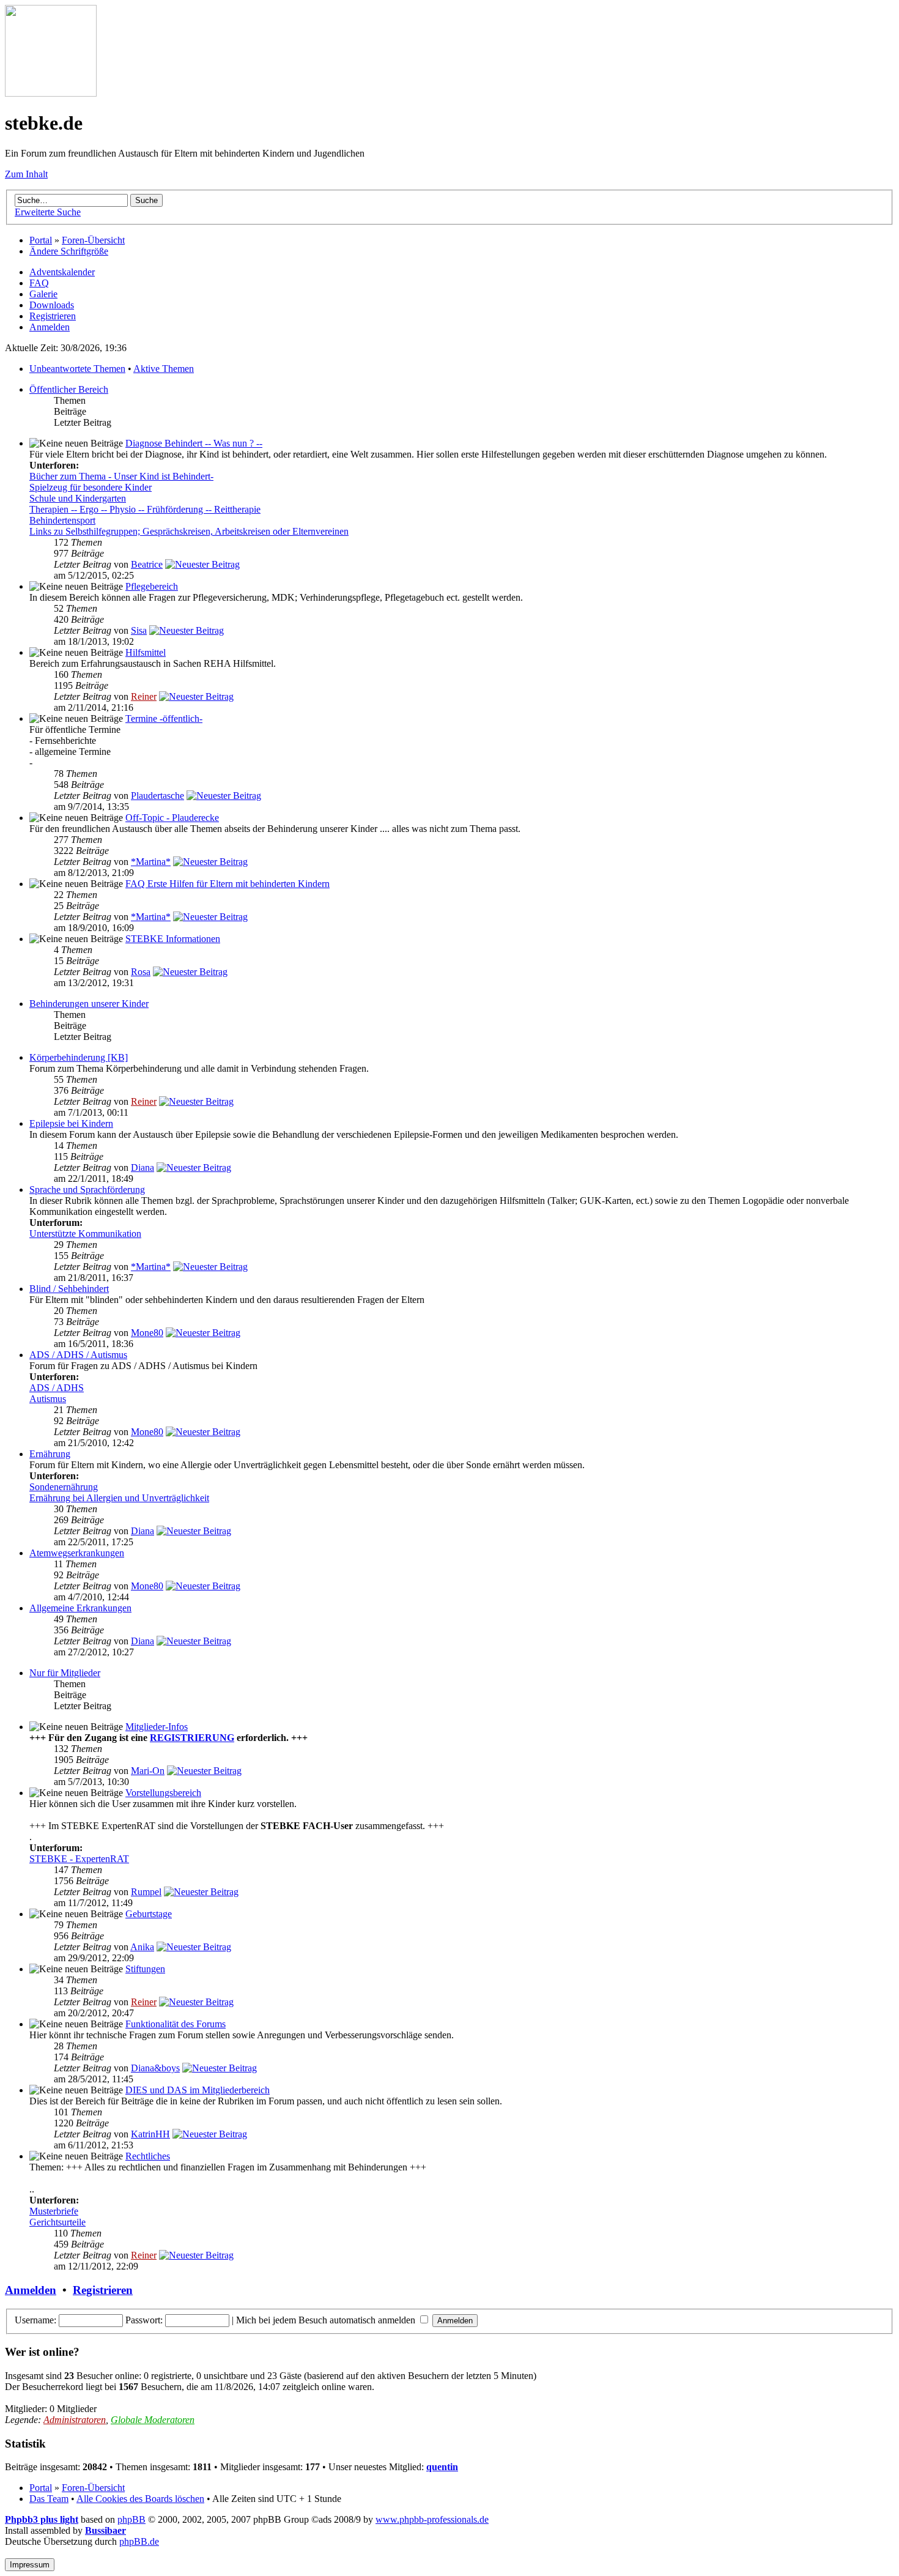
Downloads (52, 305)
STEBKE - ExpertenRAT (79, 1859)
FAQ (39, 283)
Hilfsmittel (146, 652)
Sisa (139, 630)
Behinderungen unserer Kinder (89, 1004)
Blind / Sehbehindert (69, 1289)
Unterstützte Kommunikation (85, 1234)
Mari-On (148, 1771)
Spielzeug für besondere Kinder (91, 487)
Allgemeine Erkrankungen (80, 1608)
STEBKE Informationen (173, 939)
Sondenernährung (64, 1487)
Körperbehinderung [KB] (79, 1057)
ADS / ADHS (57, 1388)
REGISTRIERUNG (192, 1738)
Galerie (43, 294)
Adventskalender (62, 272)
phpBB (131, 2519)
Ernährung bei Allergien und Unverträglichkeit (119, 1498)
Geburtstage (149, 1914)
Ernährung (50, 1454)
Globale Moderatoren (153, 2420)
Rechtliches (148, 2156)
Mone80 (147, 1333)
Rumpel (146, 1892)
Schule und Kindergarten (78, 498)
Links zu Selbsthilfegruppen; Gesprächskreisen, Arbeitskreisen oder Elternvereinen (189, 531)
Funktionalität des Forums (176, 2024)
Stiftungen (145, 1969)
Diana (142, 1167)
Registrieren (53, 316)
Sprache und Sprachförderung (87, 1190)
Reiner (144, 696)
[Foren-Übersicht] (51, 93)
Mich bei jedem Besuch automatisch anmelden (327, 2320)
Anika (142, 1947)
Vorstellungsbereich (163, 1793)
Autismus (48, 1399)
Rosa (141, 972)
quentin (442, 2467)
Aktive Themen (164, 369)
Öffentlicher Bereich (69, 389)
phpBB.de (139, 2541)
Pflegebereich (152, 586)
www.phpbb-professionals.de (432, 2519)
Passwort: (144, 2320)
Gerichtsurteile (57, 2222)
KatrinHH (150, 2134)
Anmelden (50, 327)
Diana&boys (155, 2068)
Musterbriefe (54, 2211)
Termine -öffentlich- (164, 718)
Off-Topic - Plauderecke (172, 818)
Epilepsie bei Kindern (71, 1123)
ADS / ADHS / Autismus (78, 1355)
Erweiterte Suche (48, 212)
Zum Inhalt (26, 174)
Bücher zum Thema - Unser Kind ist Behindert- (121, 476)
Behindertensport (62, 520)
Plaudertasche (157, 796)
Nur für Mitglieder (65, 1673)
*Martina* (151, 862)
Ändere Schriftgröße (69, 251)
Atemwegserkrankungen (77, 1553)
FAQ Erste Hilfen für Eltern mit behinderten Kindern (228, 884)
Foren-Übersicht (93, 240)
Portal (41, 240)
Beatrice (147, 564)
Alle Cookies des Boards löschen (140, 2499)
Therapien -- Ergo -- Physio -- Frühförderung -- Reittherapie (145, 509)
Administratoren (75, 2420)
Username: (35, 2320)
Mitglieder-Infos (157, 1727)
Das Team (49, 2499)
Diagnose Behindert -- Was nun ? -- (194, 443)
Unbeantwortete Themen (77, 369)
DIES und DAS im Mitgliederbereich (198, 2090)
